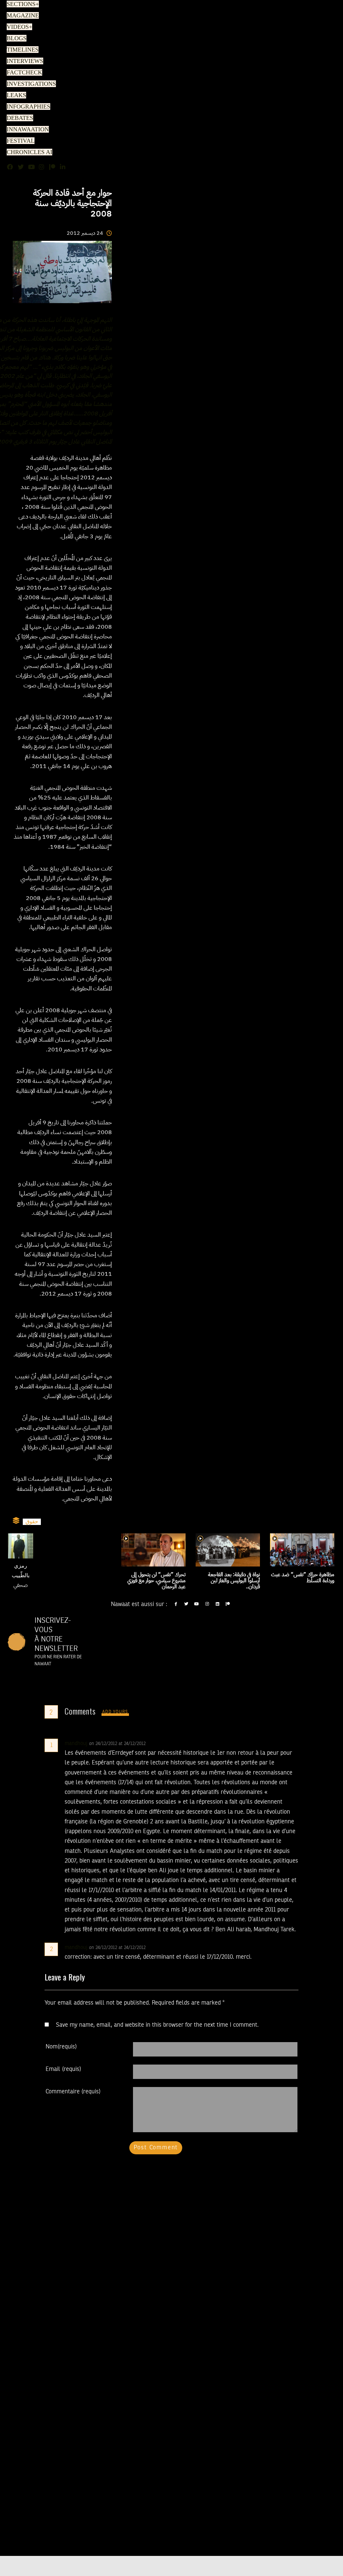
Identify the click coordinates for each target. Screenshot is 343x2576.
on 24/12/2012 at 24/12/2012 (118, 1744)
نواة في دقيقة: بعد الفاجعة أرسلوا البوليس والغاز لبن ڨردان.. (234, 1581)
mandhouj (76, 1744)
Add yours (115, 1712)
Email (63, 2069)
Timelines (21, 50)
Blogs (15, 39)
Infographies (27, 107)
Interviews (23, 61)
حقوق (32, 1522)
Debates (19, 118)
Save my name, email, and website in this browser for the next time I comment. (157, 2025)
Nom (61, 2047)
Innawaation (26, 130)
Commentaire (73, 2092)
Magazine (21, 16)
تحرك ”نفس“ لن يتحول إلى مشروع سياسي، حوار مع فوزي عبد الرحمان (156, 1581)
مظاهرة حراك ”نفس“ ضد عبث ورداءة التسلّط (303, 1578)
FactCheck (22, 73)
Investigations (29, 84)
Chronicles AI (28, 152)
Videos (18, 27)
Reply (162, 1744)
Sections (22, 4)
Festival (19, 141)
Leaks (15, 95)
